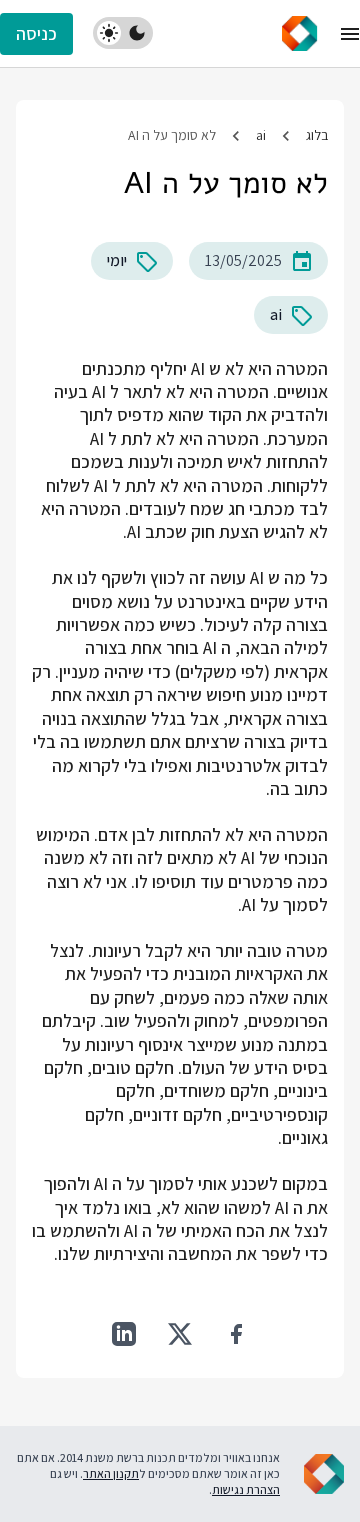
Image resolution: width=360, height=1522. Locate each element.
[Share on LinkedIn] (124, 1334)
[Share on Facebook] (236, 1334)
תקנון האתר (111, 1473)
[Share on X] (180, 1334)
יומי (117, 260)
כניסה (36, 33)
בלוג (317, 135)
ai (261, 135)
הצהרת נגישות (246, 1489)
